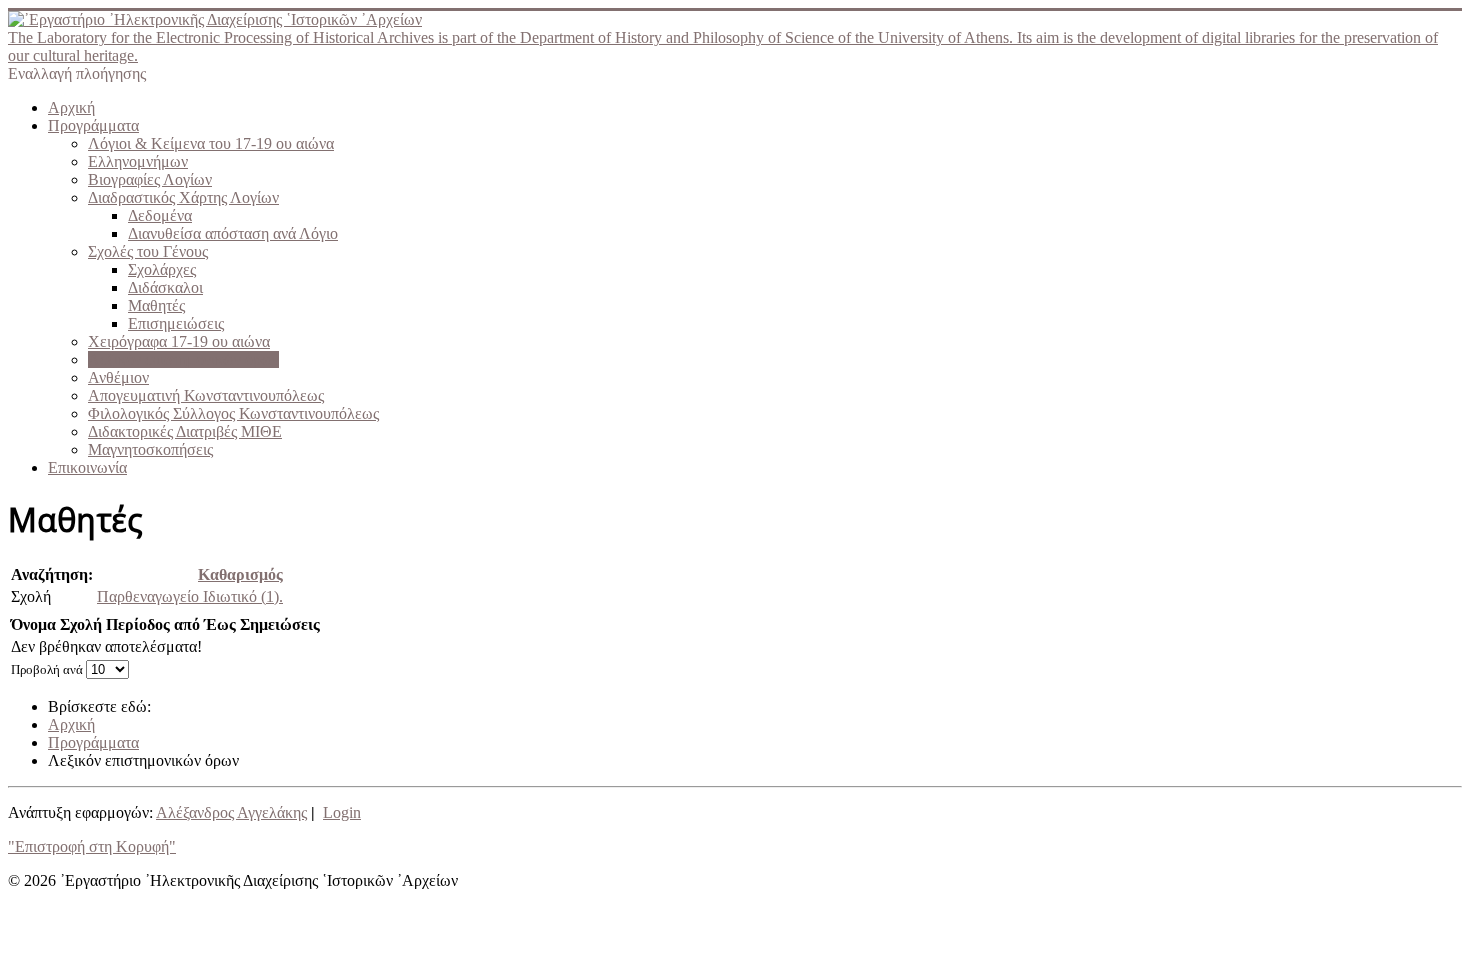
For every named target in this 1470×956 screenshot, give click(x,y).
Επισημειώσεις (176, 323)
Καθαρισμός (240, 574)
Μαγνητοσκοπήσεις (150, 449)
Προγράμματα (93, 125)
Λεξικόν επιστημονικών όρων (183, 359)
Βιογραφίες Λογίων (150, 179)
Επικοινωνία (87, 467)
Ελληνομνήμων (138, 161)
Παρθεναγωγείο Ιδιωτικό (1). (190, 596)
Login (342, 812)
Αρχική (71, 107)
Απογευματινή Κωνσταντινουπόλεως (206, 395)
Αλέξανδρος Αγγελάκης (231, 812)
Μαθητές (156, 305)
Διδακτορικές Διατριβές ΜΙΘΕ (185, 431)
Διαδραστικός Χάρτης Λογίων (183, 197)
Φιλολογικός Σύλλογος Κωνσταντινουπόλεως (233, 413)
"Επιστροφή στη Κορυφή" (92, 846)
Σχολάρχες (162, 269)
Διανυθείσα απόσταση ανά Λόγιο (233, 233)
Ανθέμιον (118, 377)
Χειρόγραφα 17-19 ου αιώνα (179, 341)
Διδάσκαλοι (165, 287)
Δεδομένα (160, 215)
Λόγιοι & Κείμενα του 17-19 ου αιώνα (211, 143)
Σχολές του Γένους (148, 251)
